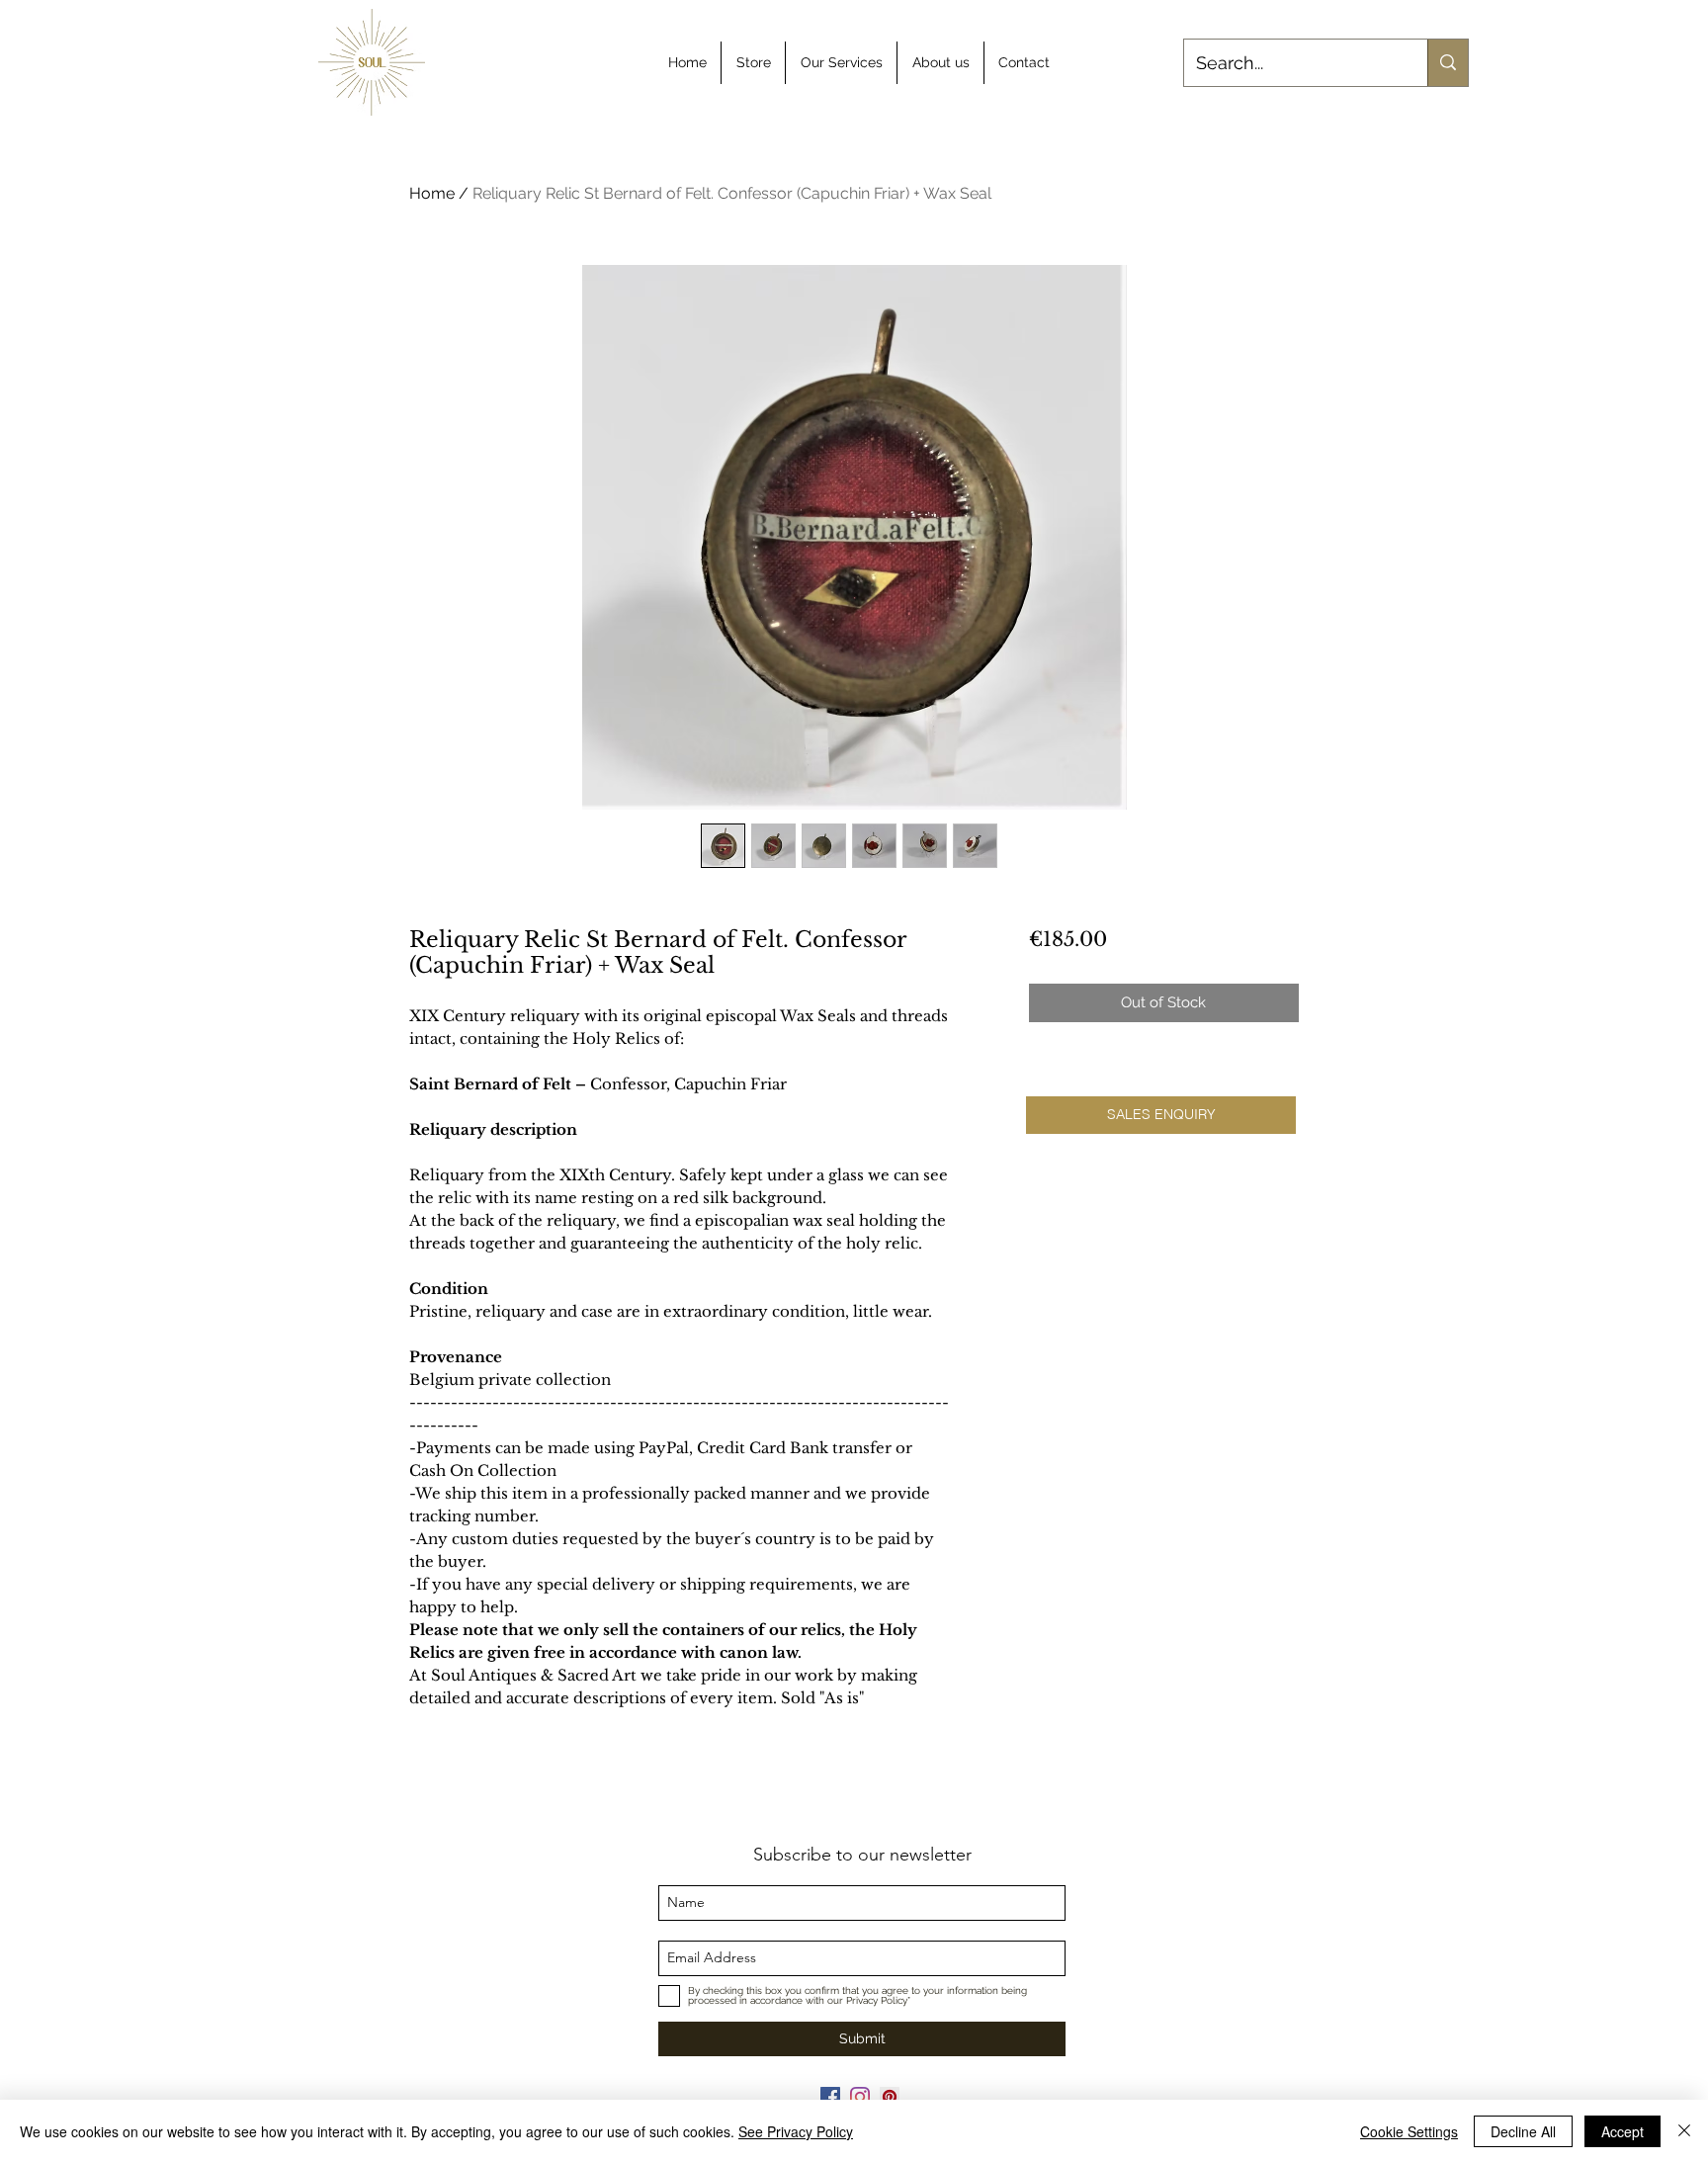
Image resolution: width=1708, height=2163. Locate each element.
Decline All (1523, 2131)
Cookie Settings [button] (1409, 2131)
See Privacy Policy (796, 2131)
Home (432, 193)
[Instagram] (860, 2097)
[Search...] (1448, 63)
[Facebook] (830, 2097)
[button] (1161, 1115)
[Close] (1684, 2131)
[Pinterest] (890, 2097)
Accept (1623, 2131)
